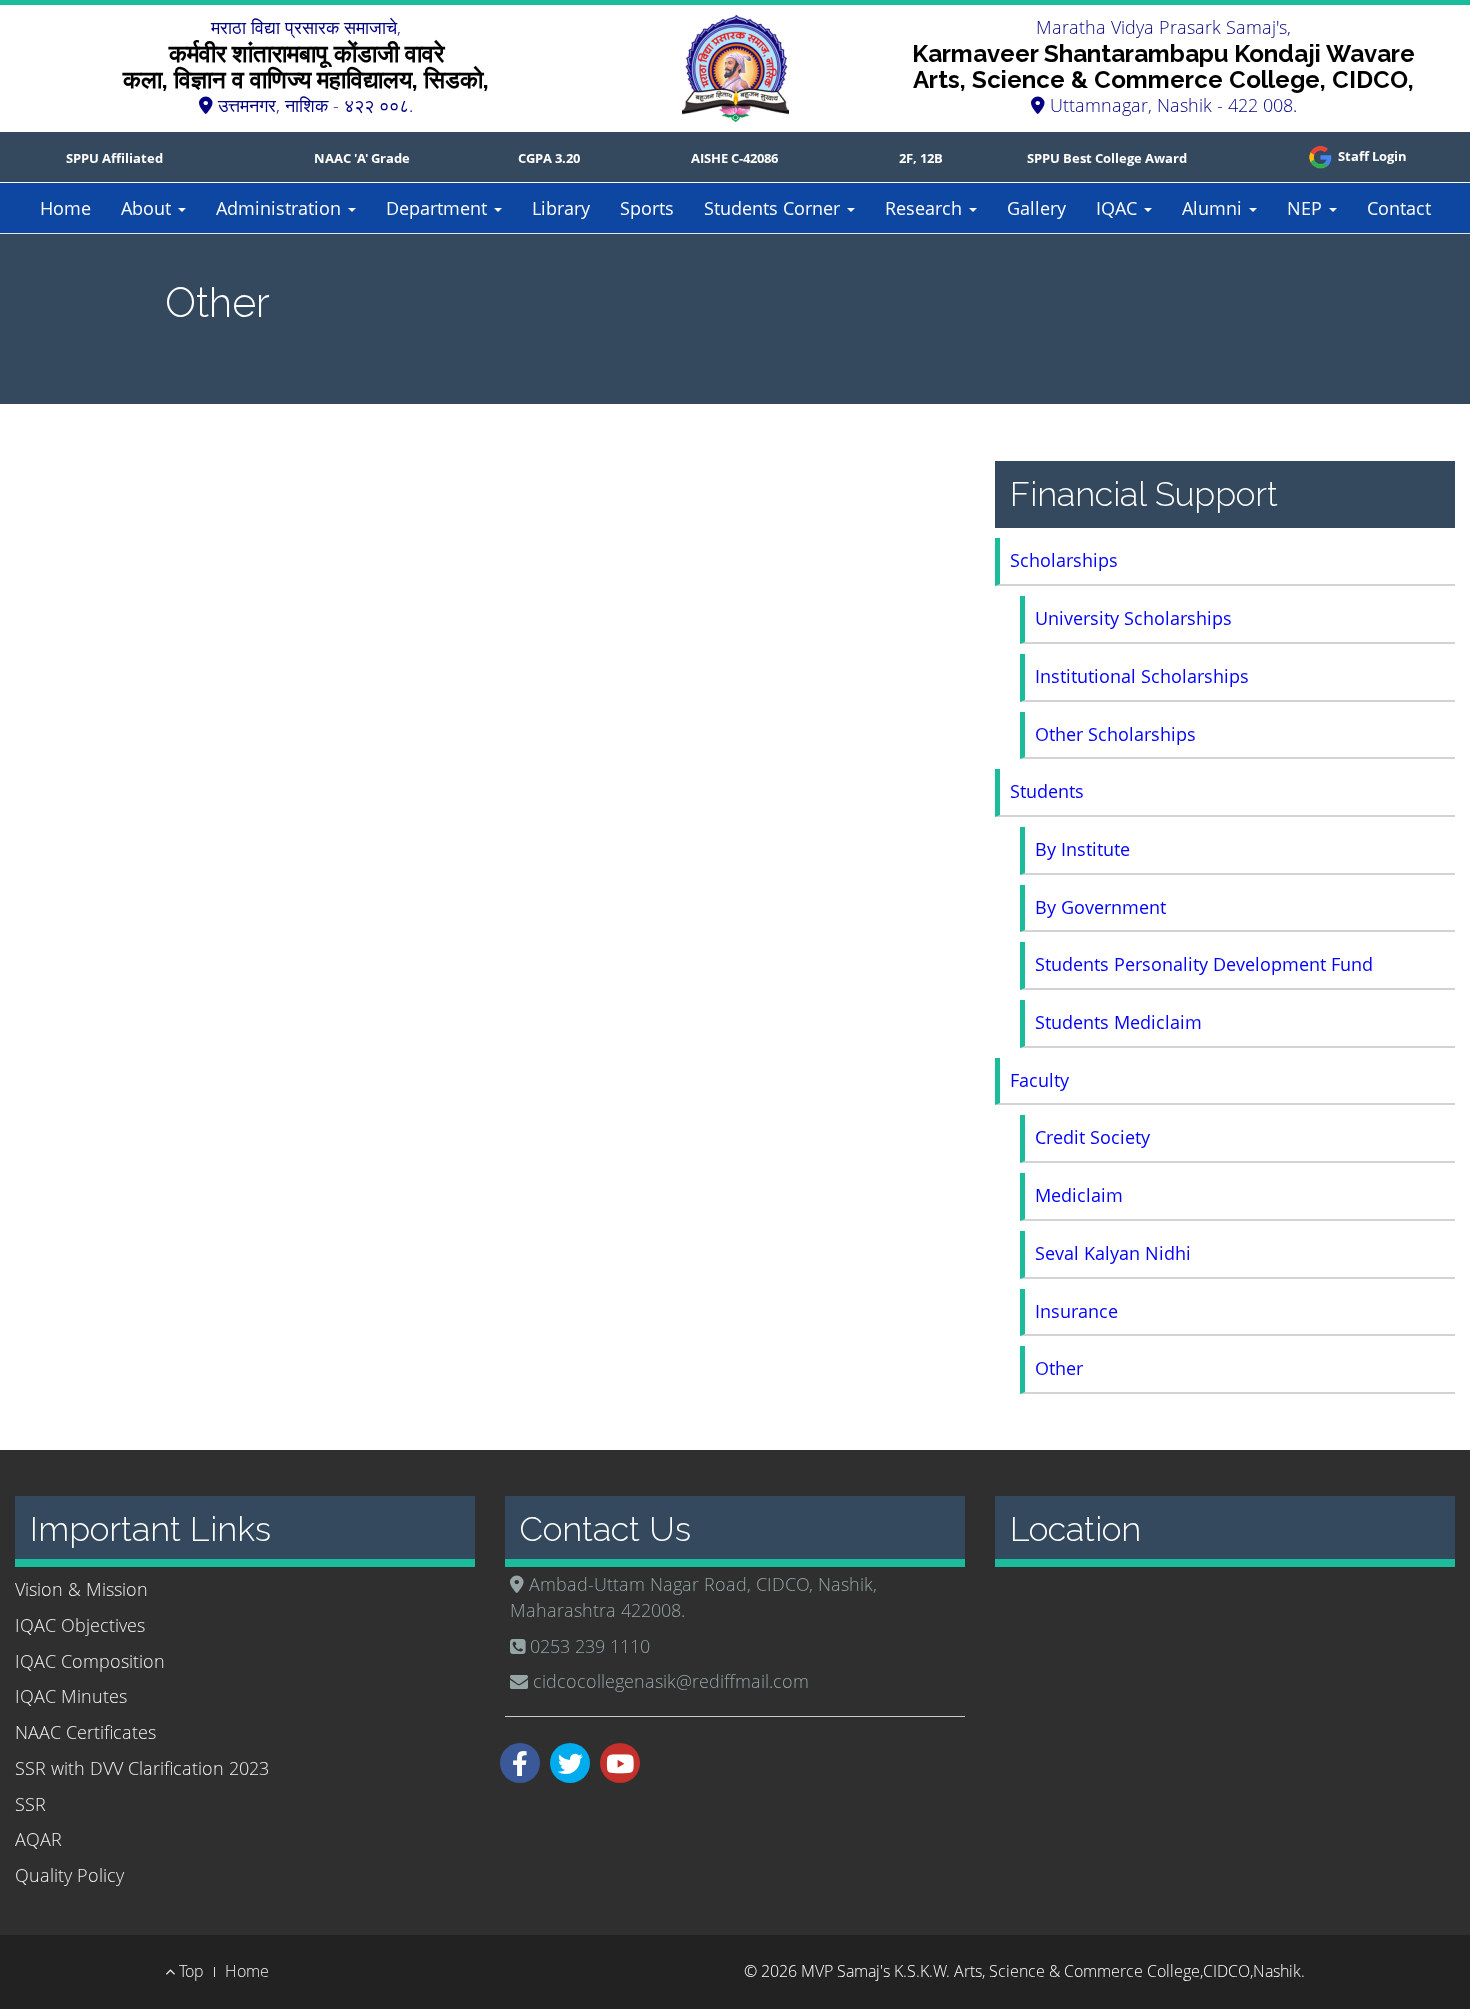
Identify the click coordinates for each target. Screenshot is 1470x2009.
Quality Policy (69, 1875)
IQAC (1119, 208)
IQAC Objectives (80, 1625)
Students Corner (774, 208)
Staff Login (1371, 156)
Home (65, 208)
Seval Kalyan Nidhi (1113, 1253)
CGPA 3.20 (549, 158)
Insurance (1076, 1311)
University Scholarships (1133, 618)
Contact (1399, 208)
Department (439, 208)
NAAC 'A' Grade (362, 158)
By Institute (1082, 849)
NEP (1307, 208)
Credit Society (1092, 1137)
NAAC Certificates (85, 1732)
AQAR (38, 1839)
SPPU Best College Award (1107, 158)
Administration (281, 208)
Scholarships (1064, 560)
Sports (647, 208)
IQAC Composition (90, 1661)
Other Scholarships (1115, 734)
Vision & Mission (81, 1589)
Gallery (1036, 208)
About (148, 208)
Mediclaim (1079, 1195)
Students (1047, 791)
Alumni (1214, 208)
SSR (30, 1804)
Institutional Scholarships (1142, 676)
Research (926, 208)
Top (189, 1971)
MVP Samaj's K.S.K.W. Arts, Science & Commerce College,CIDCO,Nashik (1051, 1971)
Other (1059, 1368)
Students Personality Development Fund (1204, 964)
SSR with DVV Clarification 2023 (142, 1768)
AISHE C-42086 (734, 158)
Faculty (1039, 1080)
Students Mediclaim (1118, 1022)
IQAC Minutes (71, 1696)
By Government (1100, 907)
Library (561, 208)
